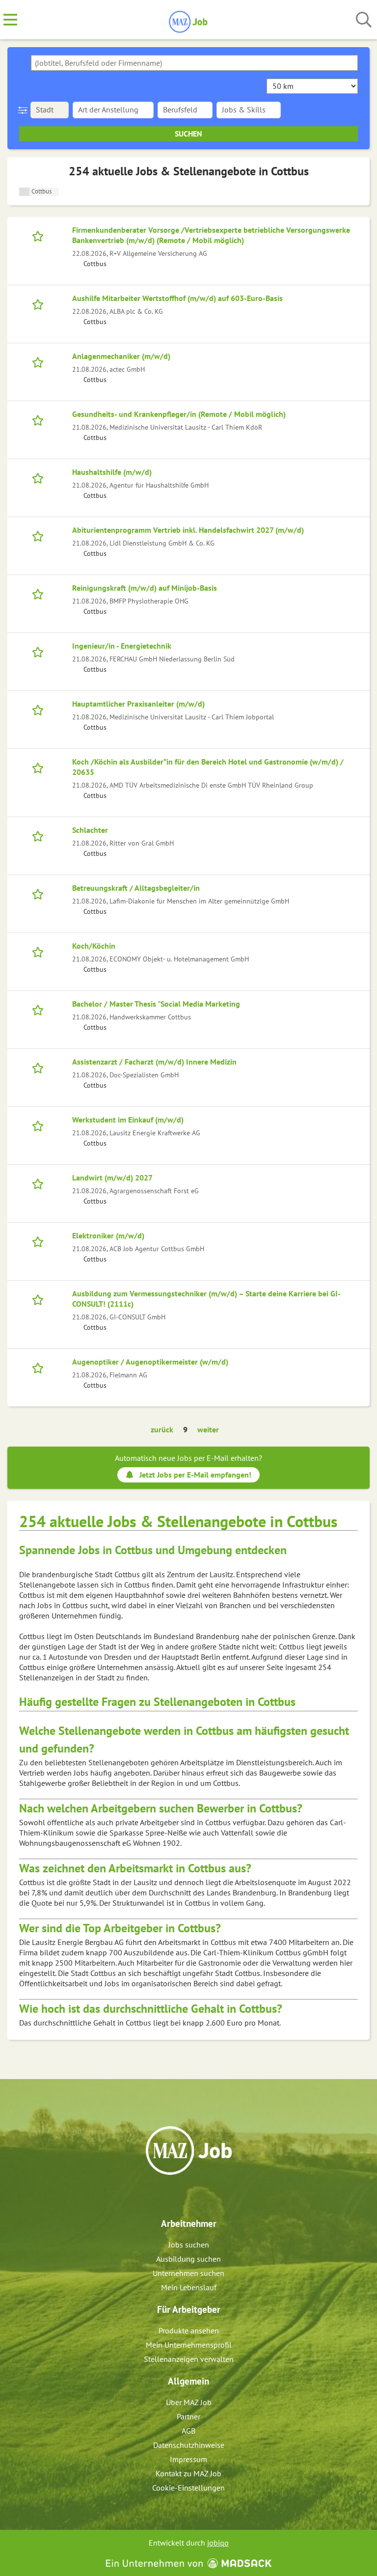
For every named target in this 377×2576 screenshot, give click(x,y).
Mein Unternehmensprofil (189, 2345)
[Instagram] (198, 2196)
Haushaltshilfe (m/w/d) (112, 472)
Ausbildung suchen (188, 2259)
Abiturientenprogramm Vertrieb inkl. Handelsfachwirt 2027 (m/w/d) (188, 530)
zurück (162, 1429)
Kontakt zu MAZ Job (188, 2473)
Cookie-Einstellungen (188, 2488)
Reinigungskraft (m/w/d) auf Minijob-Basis (145, 588)
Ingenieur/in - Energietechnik (122, 646)
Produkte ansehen (189, 2330)
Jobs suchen (189, 2245)
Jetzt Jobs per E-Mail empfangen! (195, 1475)
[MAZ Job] (189, 20)
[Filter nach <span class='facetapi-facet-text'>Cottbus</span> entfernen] (24, 192)
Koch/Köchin (94, 946)
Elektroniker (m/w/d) (108, 1235)
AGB (188, 2431)
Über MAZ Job (189, 2402)
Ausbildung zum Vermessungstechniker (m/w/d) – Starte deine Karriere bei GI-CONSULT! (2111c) (206, 1299)
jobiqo (218, 2543)
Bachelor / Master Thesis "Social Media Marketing (156, 1004)
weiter (208, 1429)
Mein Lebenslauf (189, 2287)
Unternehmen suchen (188, 2273)
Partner (188, 2416)
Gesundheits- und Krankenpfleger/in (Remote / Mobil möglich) (179, 414)
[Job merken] (40, 235)
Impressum (188, 2459)
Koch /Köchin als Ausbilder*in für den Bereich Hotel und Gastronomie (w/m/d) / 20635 (208, 767)
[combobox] (194, 63)
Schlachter (90, 830)
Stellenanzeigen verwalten (189, 2359)
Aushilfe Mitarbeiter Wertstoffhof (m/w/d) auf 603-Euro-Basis (177, 298)
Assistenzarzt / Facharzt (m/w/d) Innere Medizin (154, 1062)
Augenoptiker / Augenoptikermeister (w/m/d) (150, 1362)
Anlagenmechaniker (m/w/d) (121, 356)
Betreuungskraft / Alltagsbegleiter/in (136, 888)
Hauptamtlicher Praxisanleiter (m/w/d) (138, 704)
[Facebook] (181, 2196)
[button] (25, 110)
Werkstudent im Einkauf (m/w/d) (128, 1120)
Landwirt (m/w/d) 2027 (112, 1178)
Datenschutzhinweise (189, 2445)
